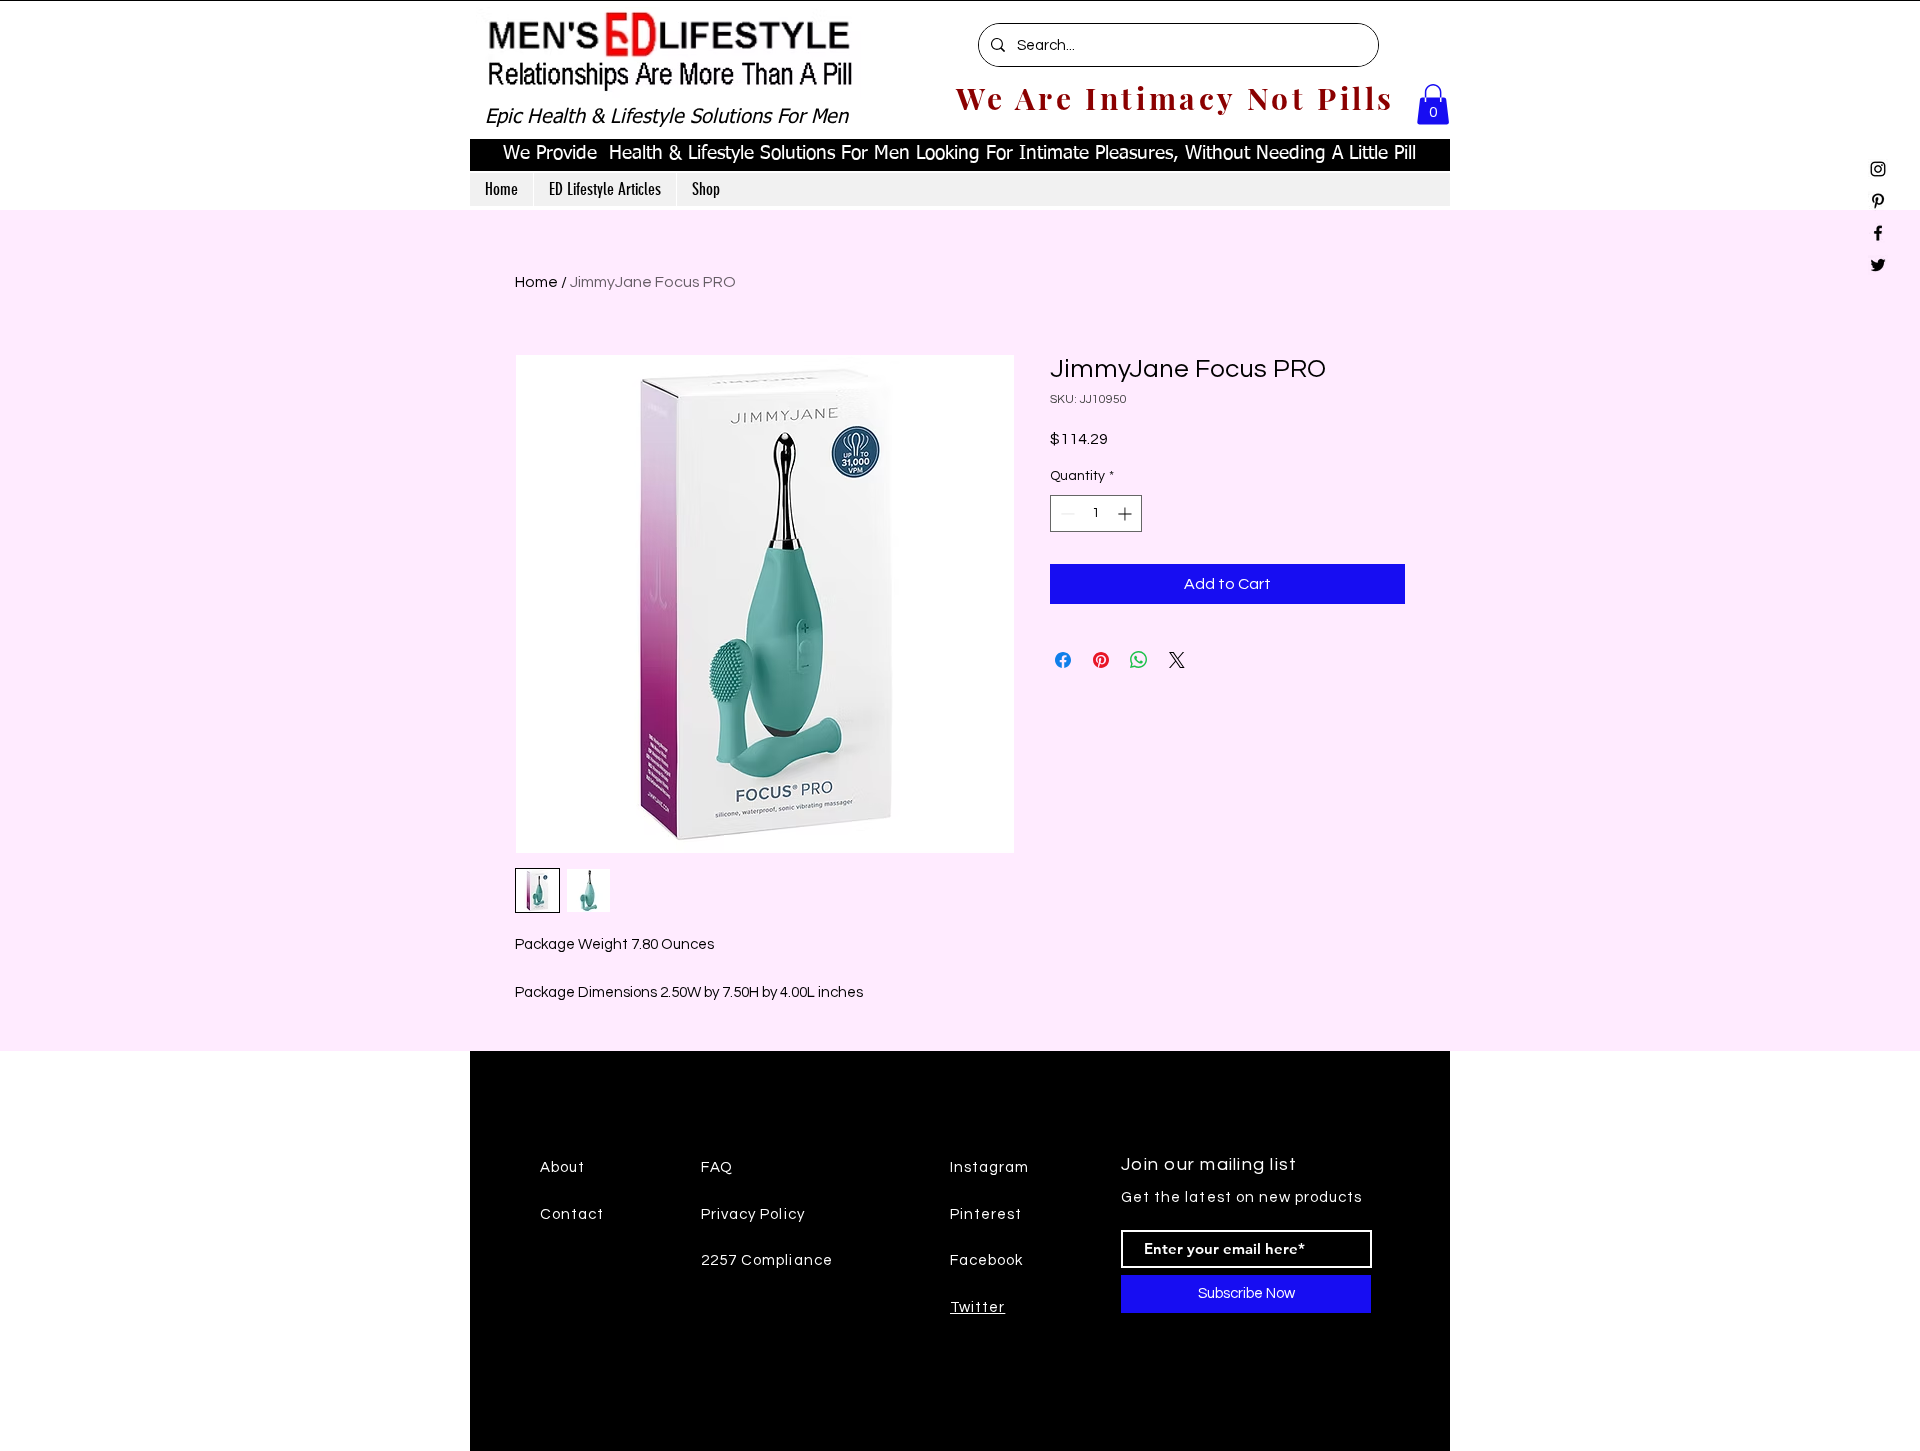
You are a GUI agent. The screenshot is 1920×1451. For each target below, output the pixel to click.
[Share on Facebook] (1063, 660)
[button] (1433, 104)
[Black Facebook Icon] (1878, 233)
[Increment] (1126, 513)
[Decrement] (1065, 513)
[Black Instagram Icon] (1878, 169)
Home (536, 282)
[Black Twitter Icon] (1878, 265)
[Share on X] (1177, 660)
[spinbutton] (1096, 513)
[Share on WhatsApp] (1139, 660)
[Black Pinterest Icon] (1878, 201)
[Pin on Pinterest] (1101, 660)
